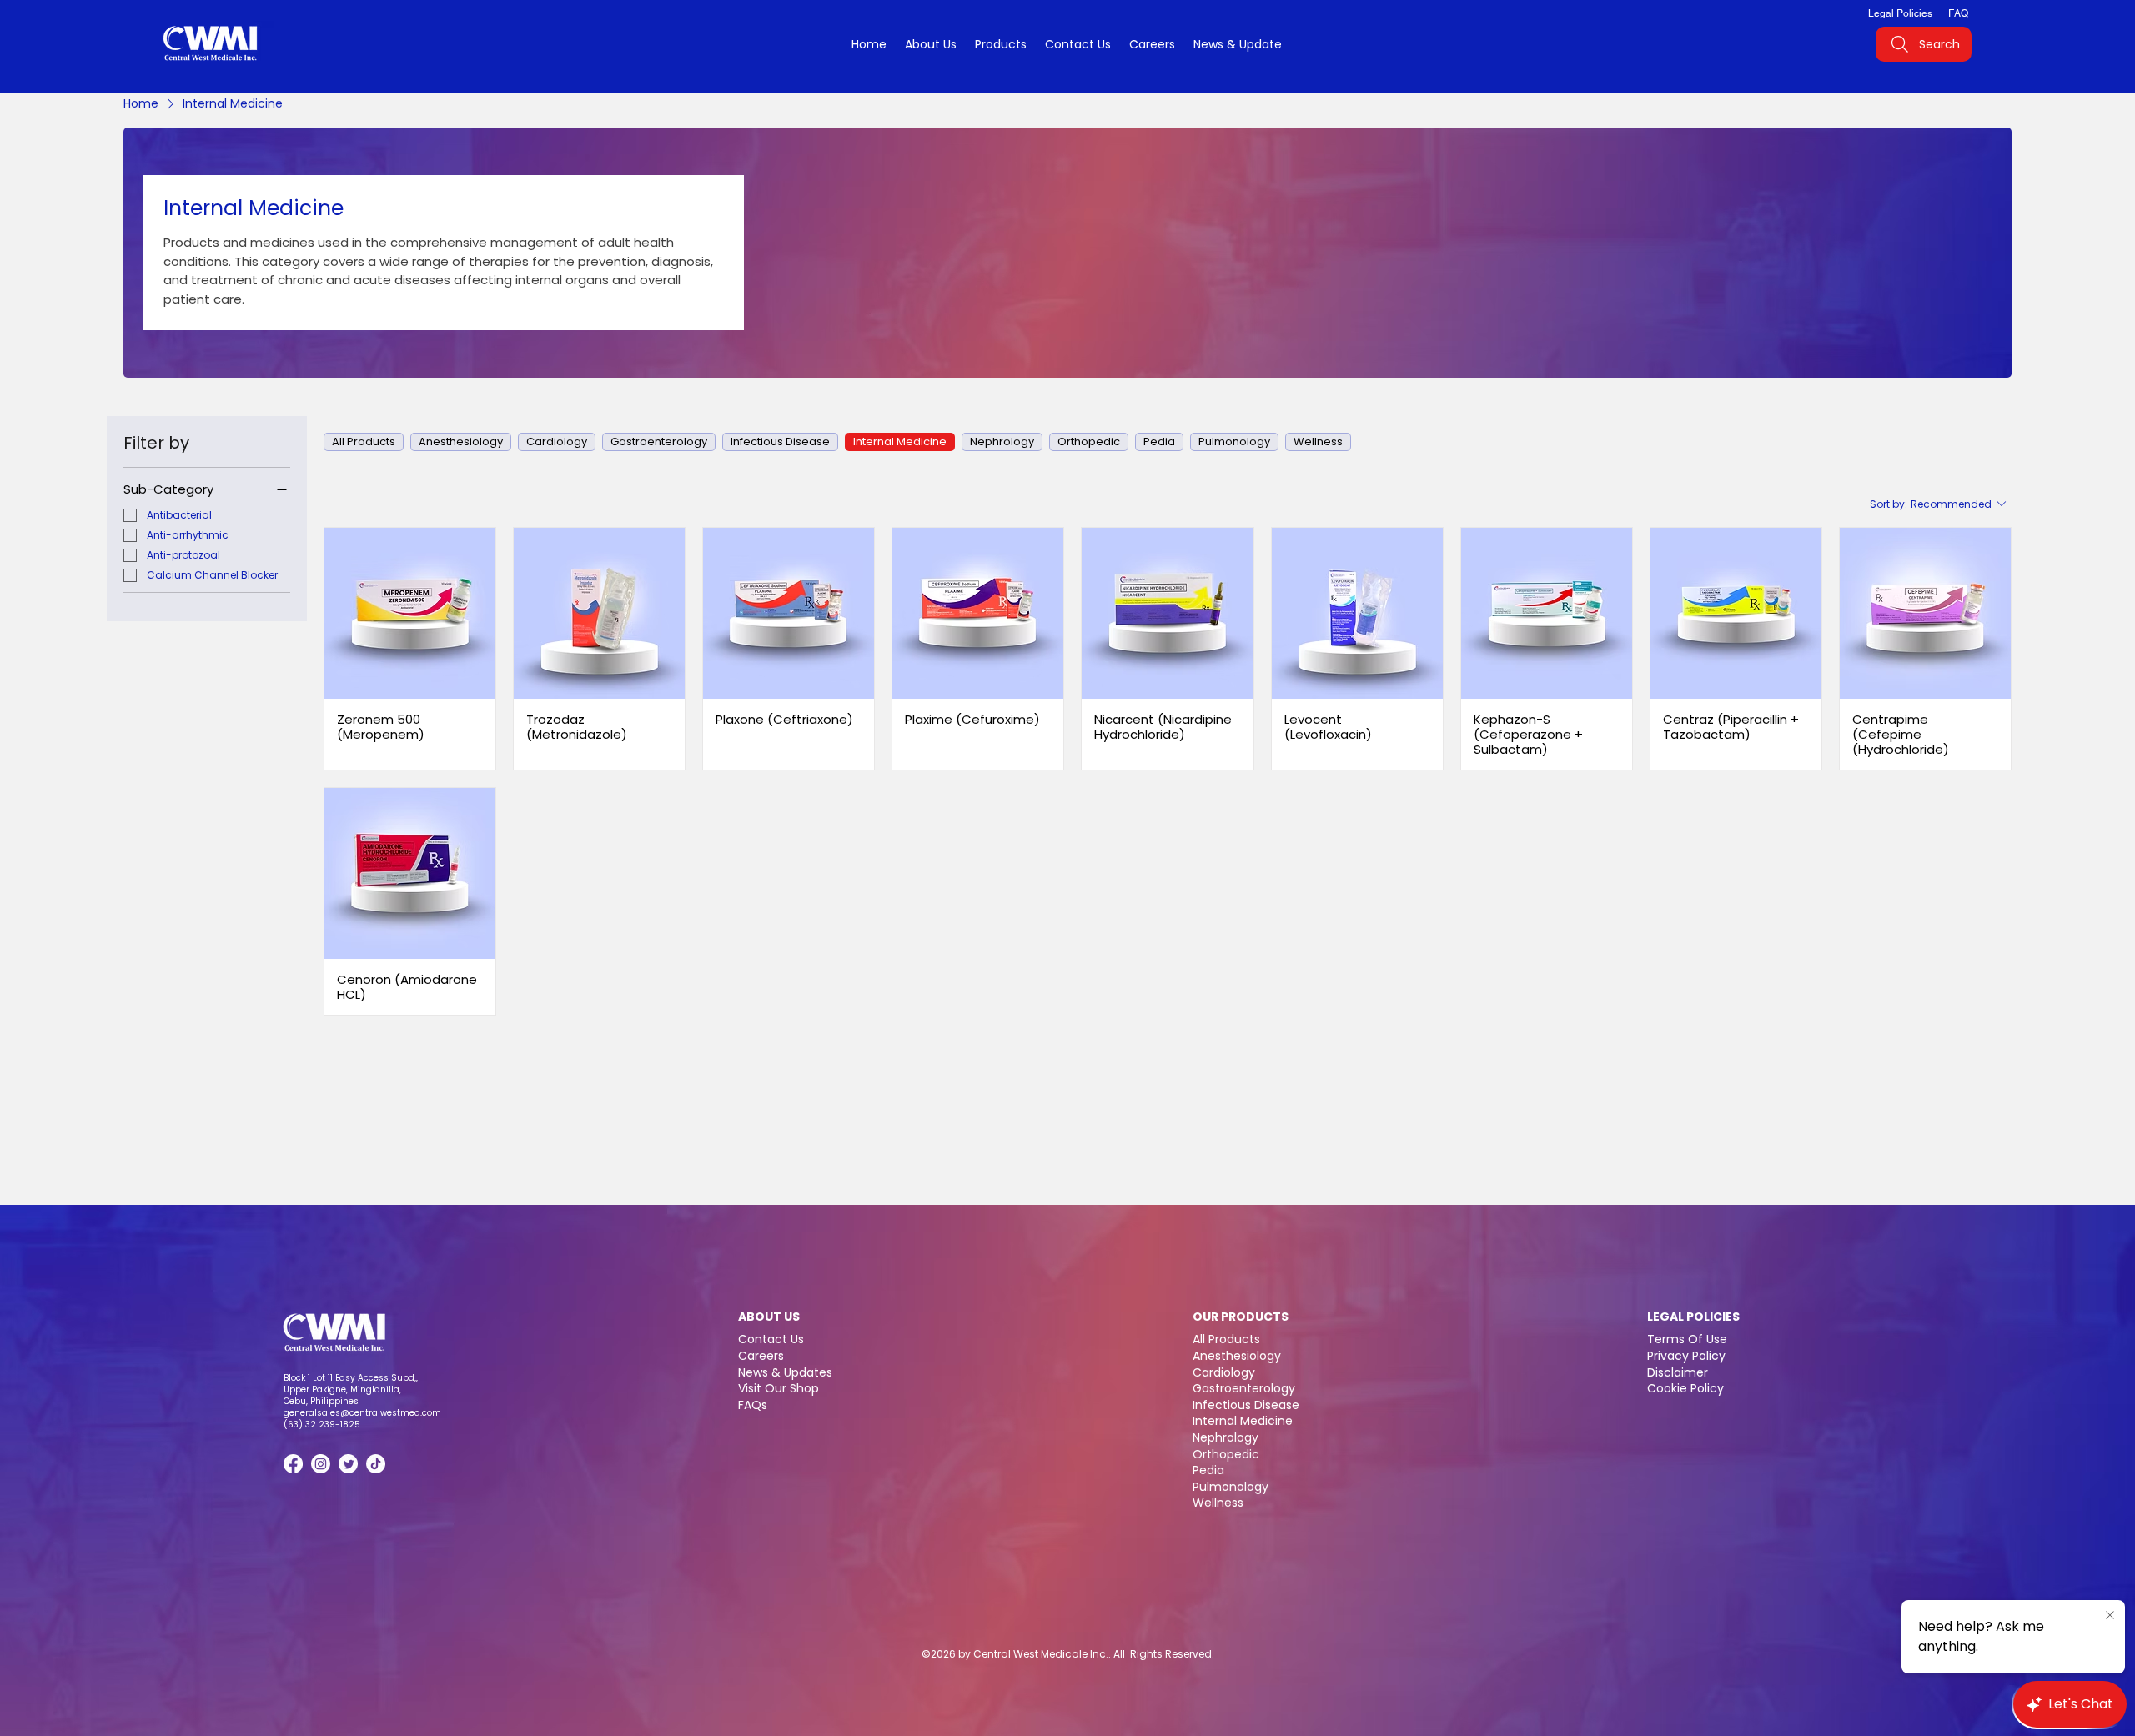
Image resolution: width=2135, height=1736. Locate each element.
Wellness (1218, 1503)
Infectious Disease (1246, 1405)
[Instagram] (321, 1464)
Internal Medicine (1243, 1421)
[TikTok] (376, 1464)
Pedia (1208, 1470)
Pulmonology (1231, 1487)
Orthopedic (1226, 1454)
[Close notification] (2110, 1616)
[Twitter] (348, 1464)
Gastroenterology (1244, 1388)
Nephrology (1226, 1437)
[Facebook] (293, 1464)
